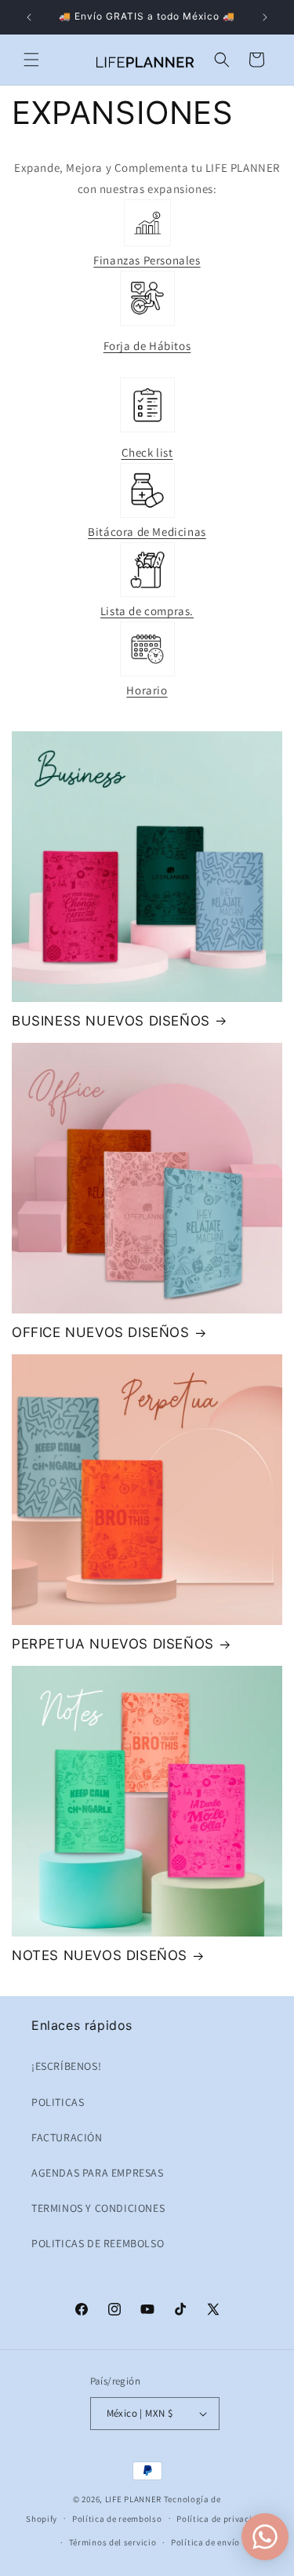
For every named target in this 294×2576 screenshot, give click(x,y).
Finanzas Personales (147, 260)
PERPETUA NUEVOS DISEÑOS (113, 1644)
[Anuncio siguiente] (265, 17)
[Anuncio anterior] (29, 17)
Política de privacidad (222, 2519)
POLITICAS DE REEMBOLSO (98, 2243)
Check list (147, 452)
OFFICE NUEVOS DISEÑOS (101, 1332)
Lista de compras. (147, 611)
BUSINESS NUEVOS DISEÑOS (111, 1021)
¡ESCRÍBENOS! (66, 2066)
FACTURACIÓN (67, 2137)
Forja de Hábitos (147, 346)
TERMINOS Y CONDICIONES (98, 2208)
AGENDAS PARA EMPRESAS (98, 2173)
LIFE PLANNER (133, 2499)
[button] (31, 60)
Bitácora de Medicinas (147, 532)
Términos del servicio (113, 2542)
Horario (147, 690)
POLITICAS (58, 2102)
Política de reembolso (117, 2519)
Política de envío (205, 2542)
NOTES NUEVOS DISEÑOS (100, 1955)
